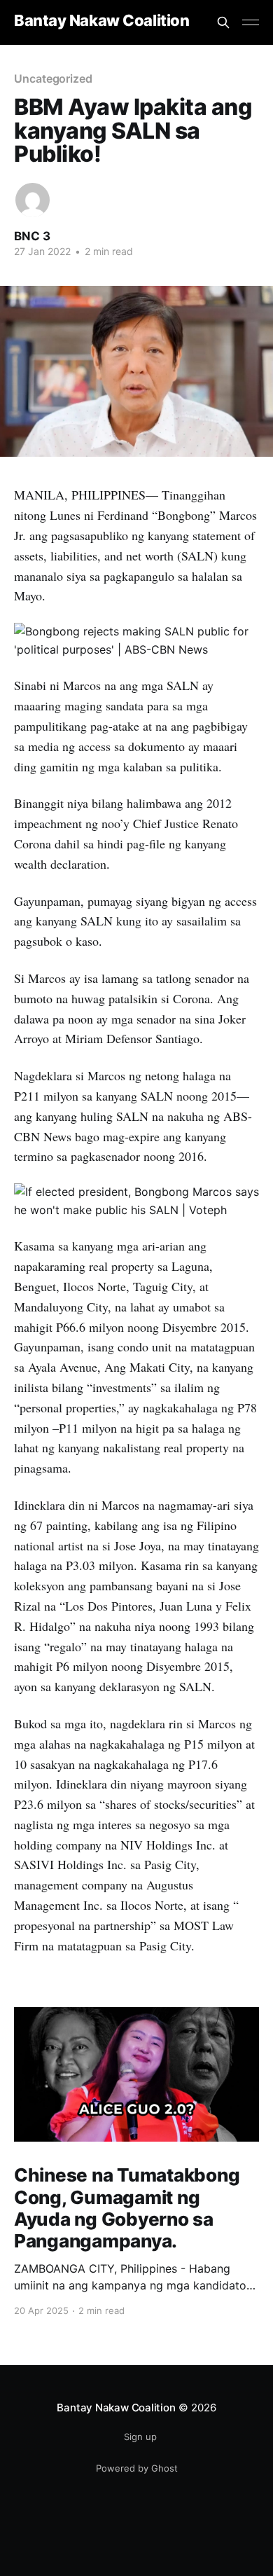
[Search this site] (223, 22)
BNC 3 (32, 236)
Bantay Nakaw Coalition (101, 21)
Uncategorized (53, 78)
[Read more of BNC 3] (33, 200)
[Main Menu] (251, 22)
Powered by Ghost (137, 2468)
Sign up (140, 2437)
